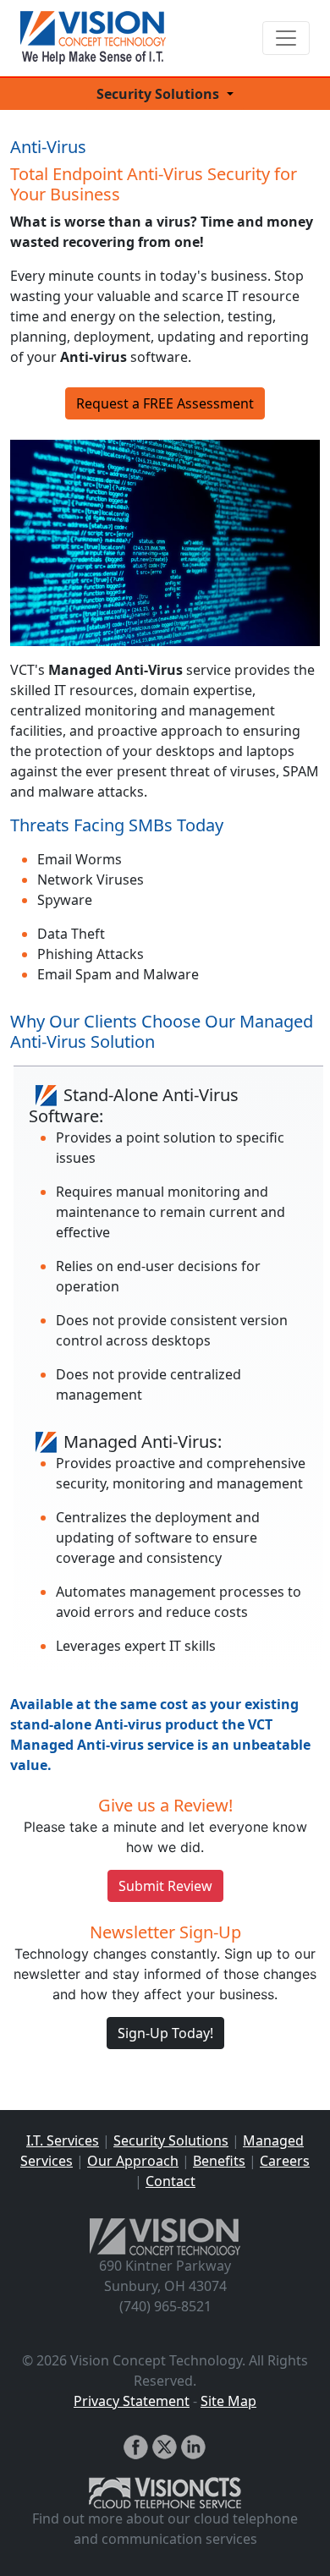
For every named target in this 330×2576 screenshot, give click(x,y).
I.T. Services (63, 2140)
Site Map (228, 2401)
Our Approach (133, 2161)
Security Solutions (171, 2140)
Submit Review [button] (165, 1886)
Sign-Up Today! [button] (165, 2033)
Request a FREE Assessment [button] (165, 403)
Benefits (219, 2161)
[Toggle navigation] (286, 38)
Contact (170, 2181)
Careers (285, 2161)
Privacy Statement (132, 2401)
